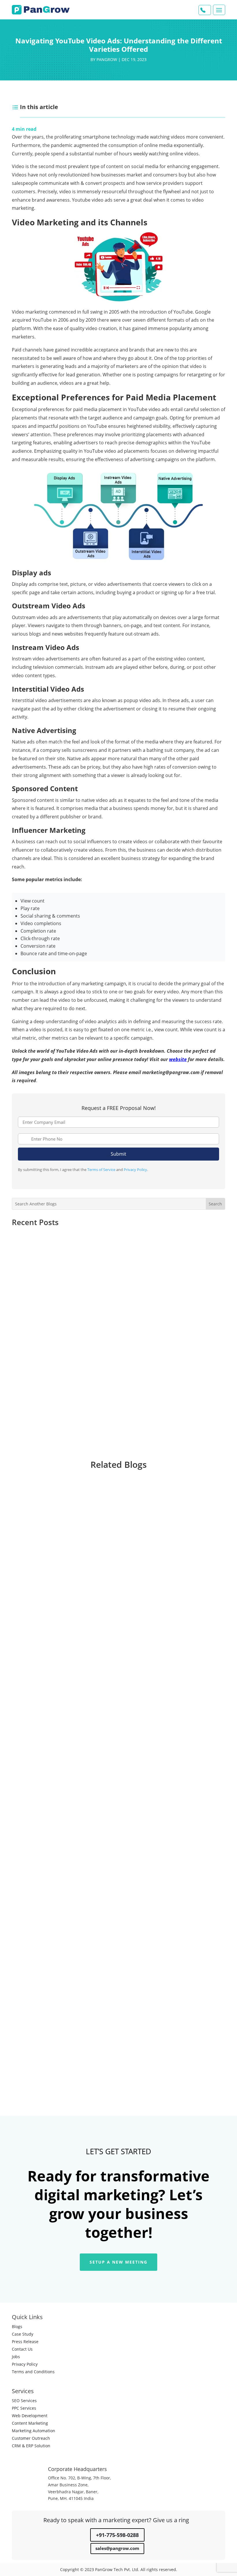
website (178, 1059)
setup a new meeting (118, 2262)
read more (28, 1669)
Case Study (23, 2334)
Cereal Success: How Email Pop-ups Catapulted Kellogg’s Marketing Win (105, 1347)
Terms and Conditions (33, 2372)
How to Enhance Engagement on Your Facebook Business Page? (95, 1833)
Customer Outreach (31, 2438)
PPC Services (24, 2408)
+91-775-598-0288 (117, 2535)
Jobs (16, 2357)
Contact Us (22, 2349)
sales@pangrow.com (117, 2548)
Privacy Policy (135, 1170)
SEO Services (24, 2401)
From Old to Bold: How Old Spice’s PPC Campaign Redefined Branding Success (113, 1399)
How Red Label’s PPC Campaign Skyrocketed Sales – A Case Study (97, 1242)
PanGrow (107, 59)
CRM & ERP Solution (31, 2446)
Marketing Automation (34, 2431)
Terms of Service (101, 1170)
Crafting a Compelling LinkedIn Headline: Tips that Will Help (90, 2037)
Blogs (17, 2326)
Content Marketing (30, 2423)
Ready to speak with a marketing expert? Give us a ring (116, 2520)
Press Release (25, 2342)
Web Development (30, 2416)
